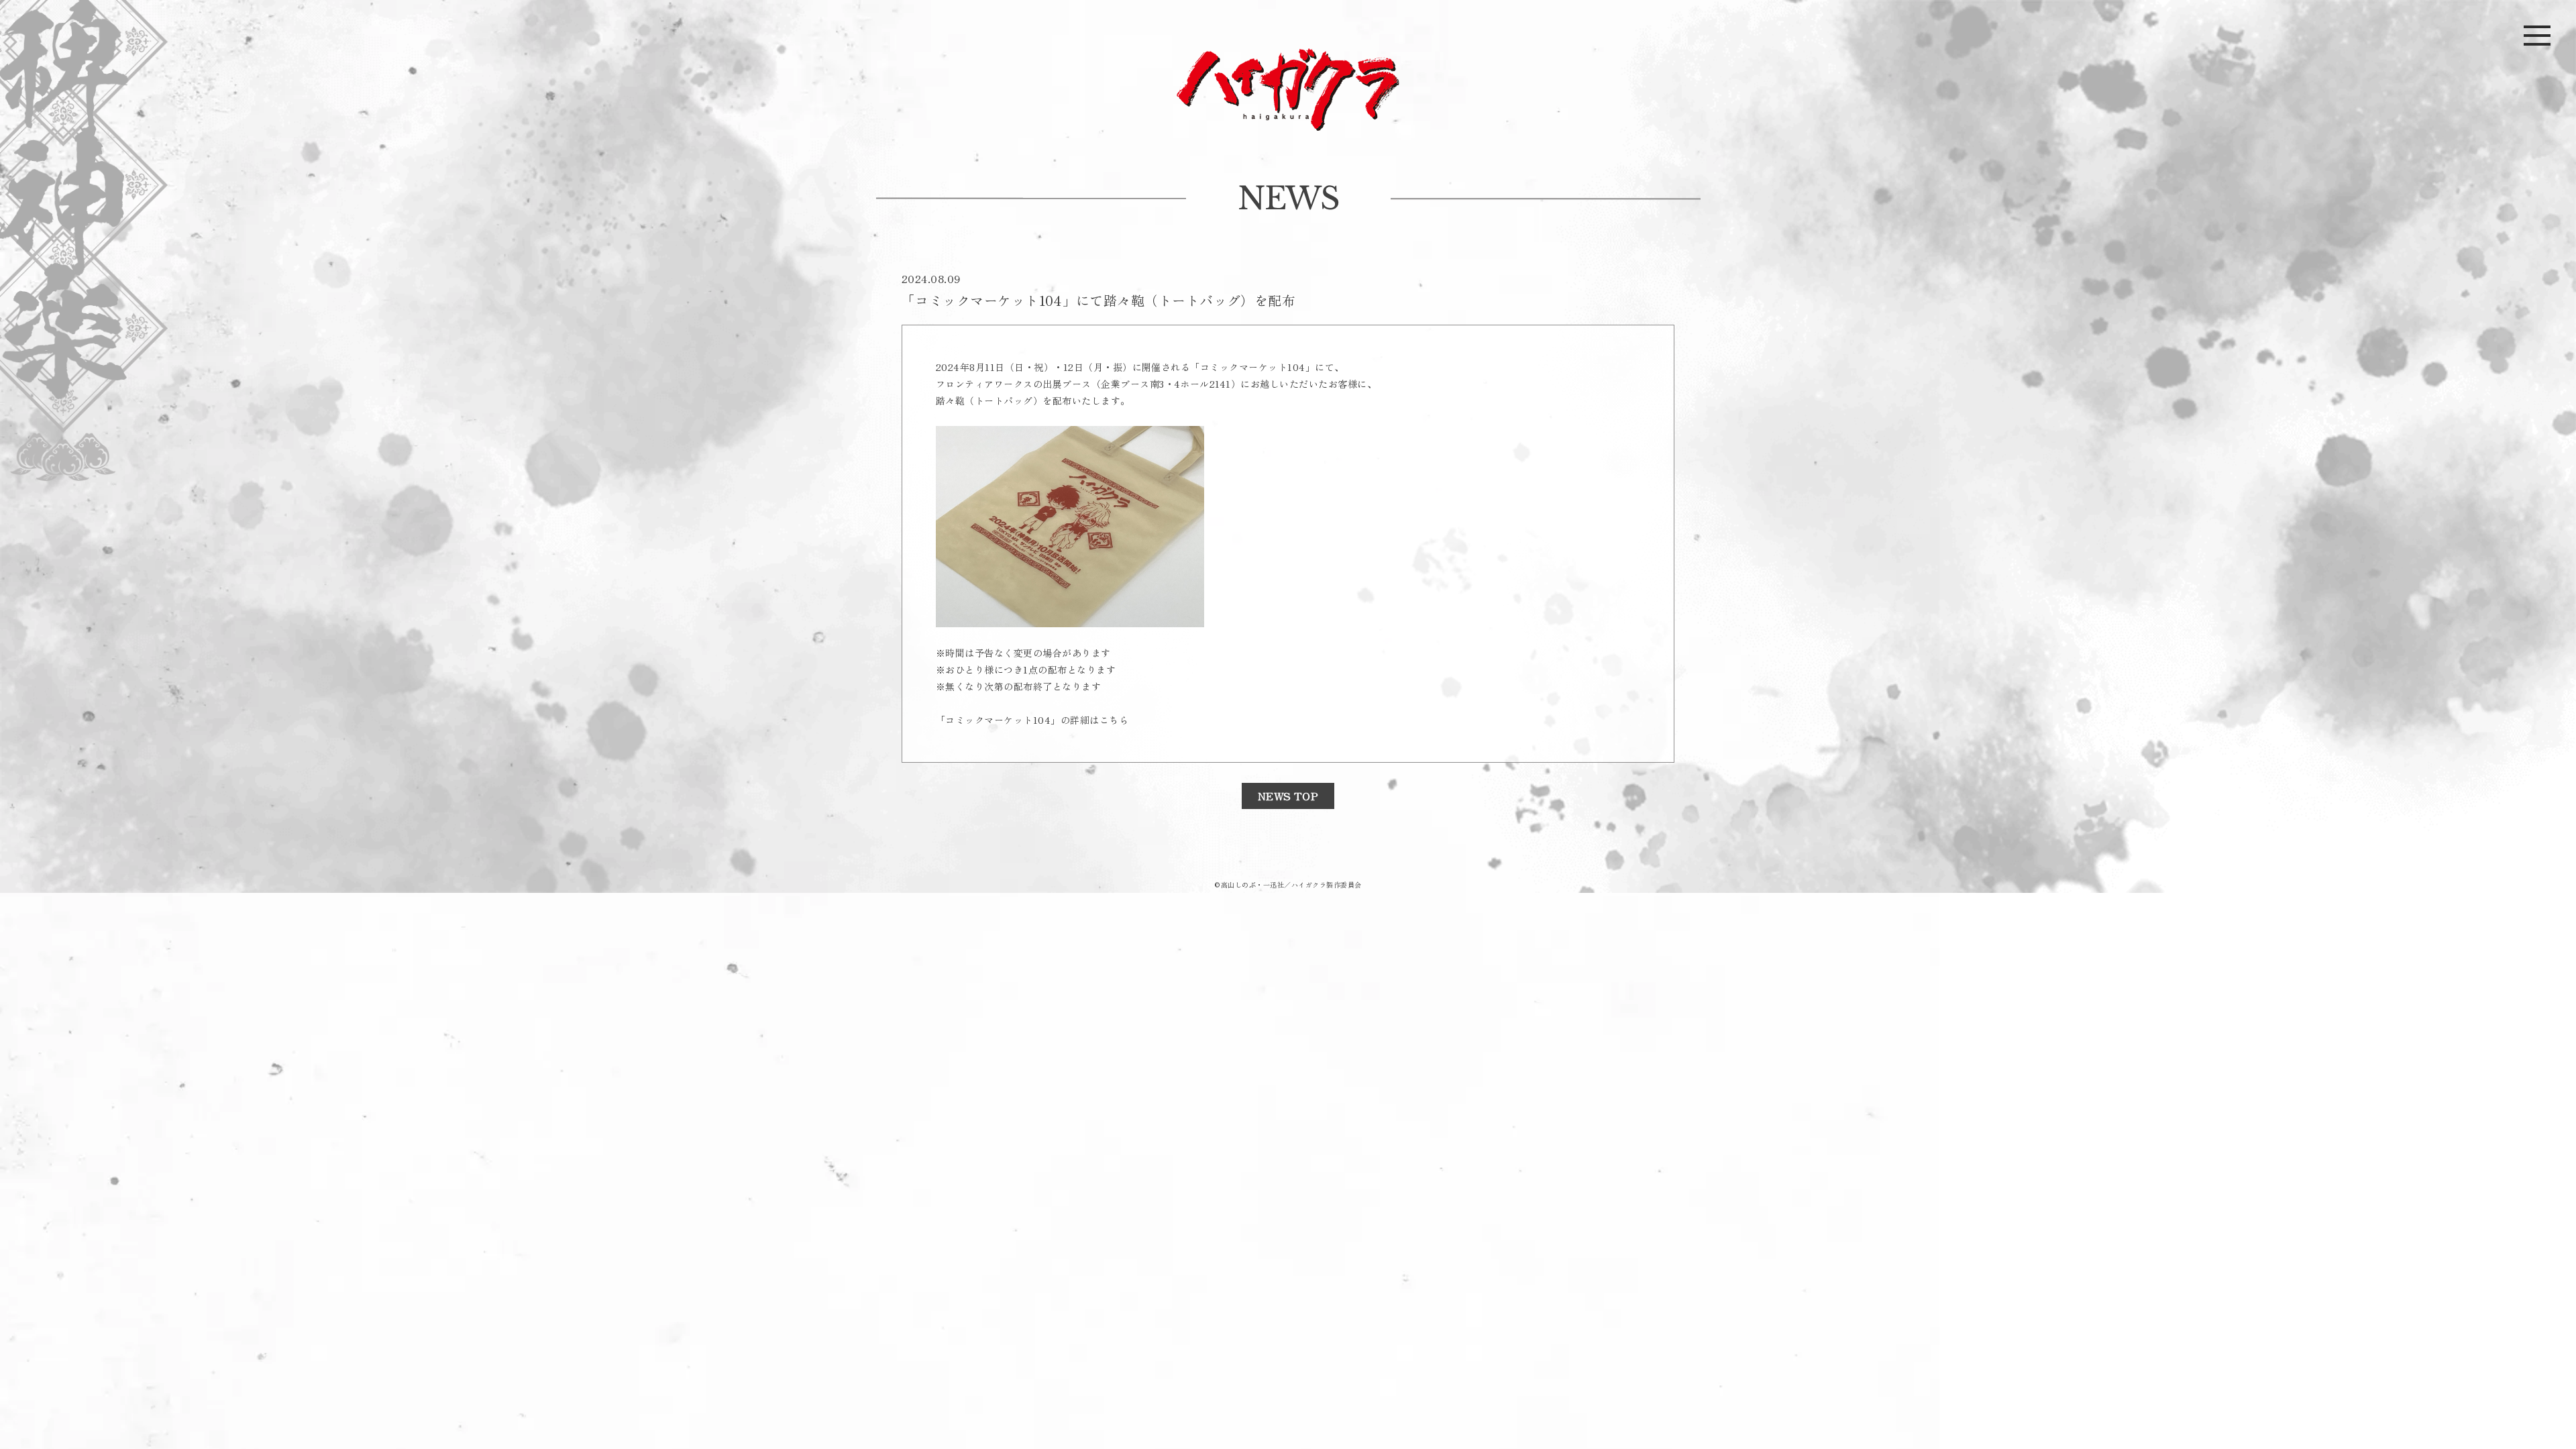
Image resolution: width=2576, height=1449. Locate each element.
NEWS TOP (1288, 796)
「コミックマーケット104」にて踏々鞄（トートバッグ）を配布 (1098, 300)
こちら (1114, 720)
